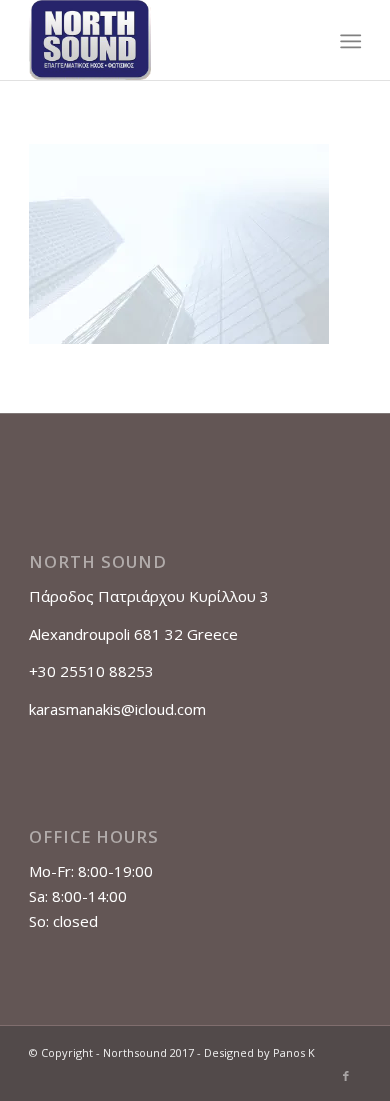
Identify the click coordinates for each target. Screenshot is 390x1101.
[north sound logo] (161, 40)
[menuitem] (348, 41)
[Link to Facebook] (346, 1076)
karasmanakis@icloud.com (117, 709)
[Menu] (348, 41)
